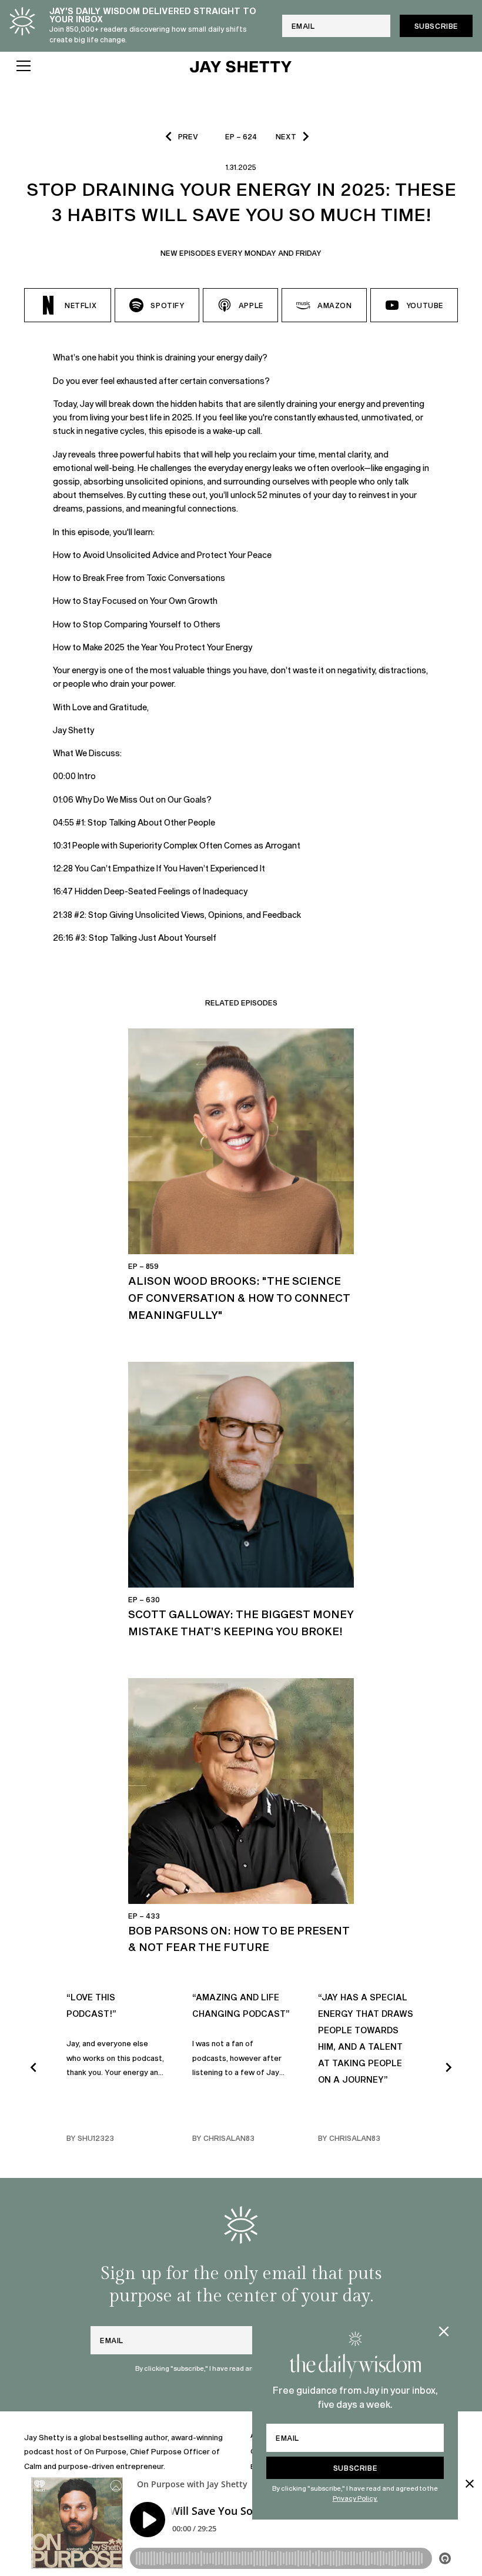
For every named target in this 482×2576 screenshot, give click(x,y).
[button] (95, 66)
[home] (241, 66)
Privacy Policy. (355, 2498)
